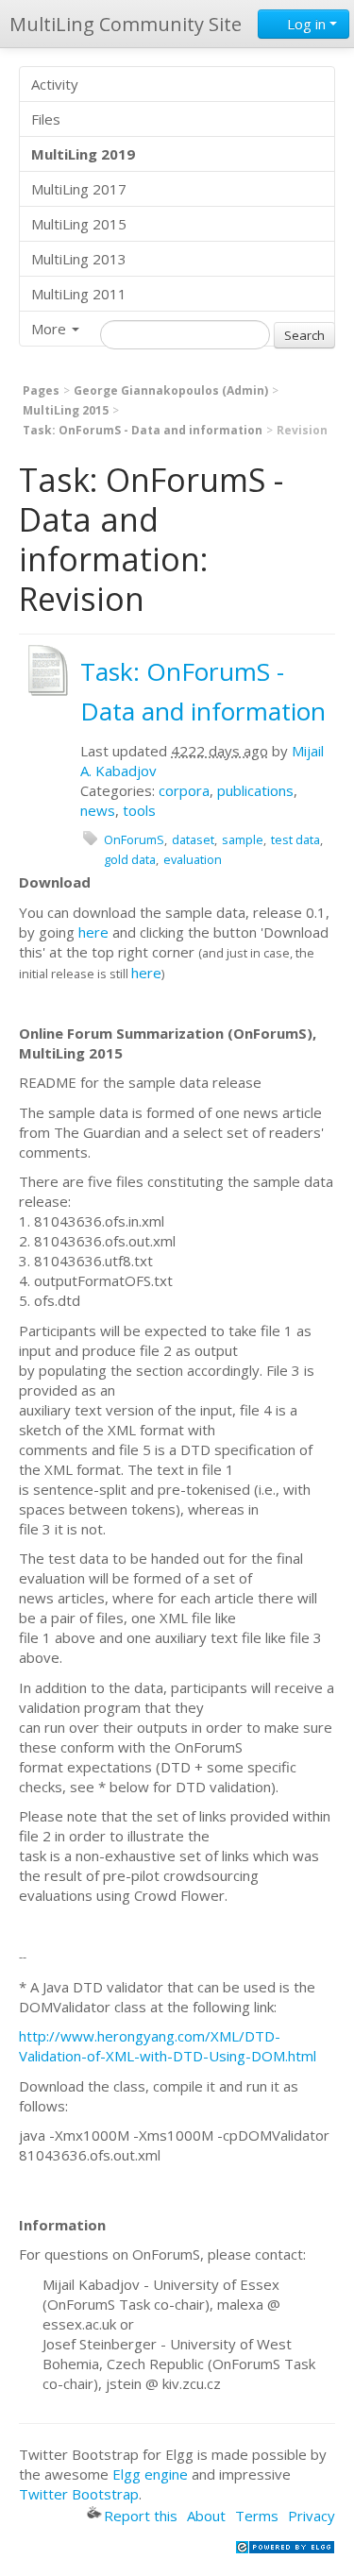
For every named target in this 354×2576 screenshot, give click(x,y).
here (93, 932)
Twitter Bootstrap (79, 2494)
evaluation (193, 859)
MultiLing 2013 (79, 259)
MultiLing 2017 (79, 189)
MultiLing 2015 (79, 224)
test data (295, 839)
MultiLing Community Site (126, 24)
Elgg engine (150, 2474)
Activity (55, 84)
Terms (257, 2516)
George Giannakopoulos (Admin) (171, 390)
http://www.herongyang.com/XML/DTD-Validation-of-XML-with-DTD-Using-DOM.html (168, 2046)
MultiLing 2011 (79, 294)
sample (243, 839)
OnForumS (134, 839)
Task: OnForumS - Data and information (143, 430)
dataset (193, 839)
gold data (130, 859)
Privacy (312, 2516)
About (206, 2516)
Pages (41, 390)
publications (255, 790)
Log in (306, 24)
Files (46, 119)
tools (139, 810)
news (98, 810)
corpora (184, 790)
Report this (141, 2516)
